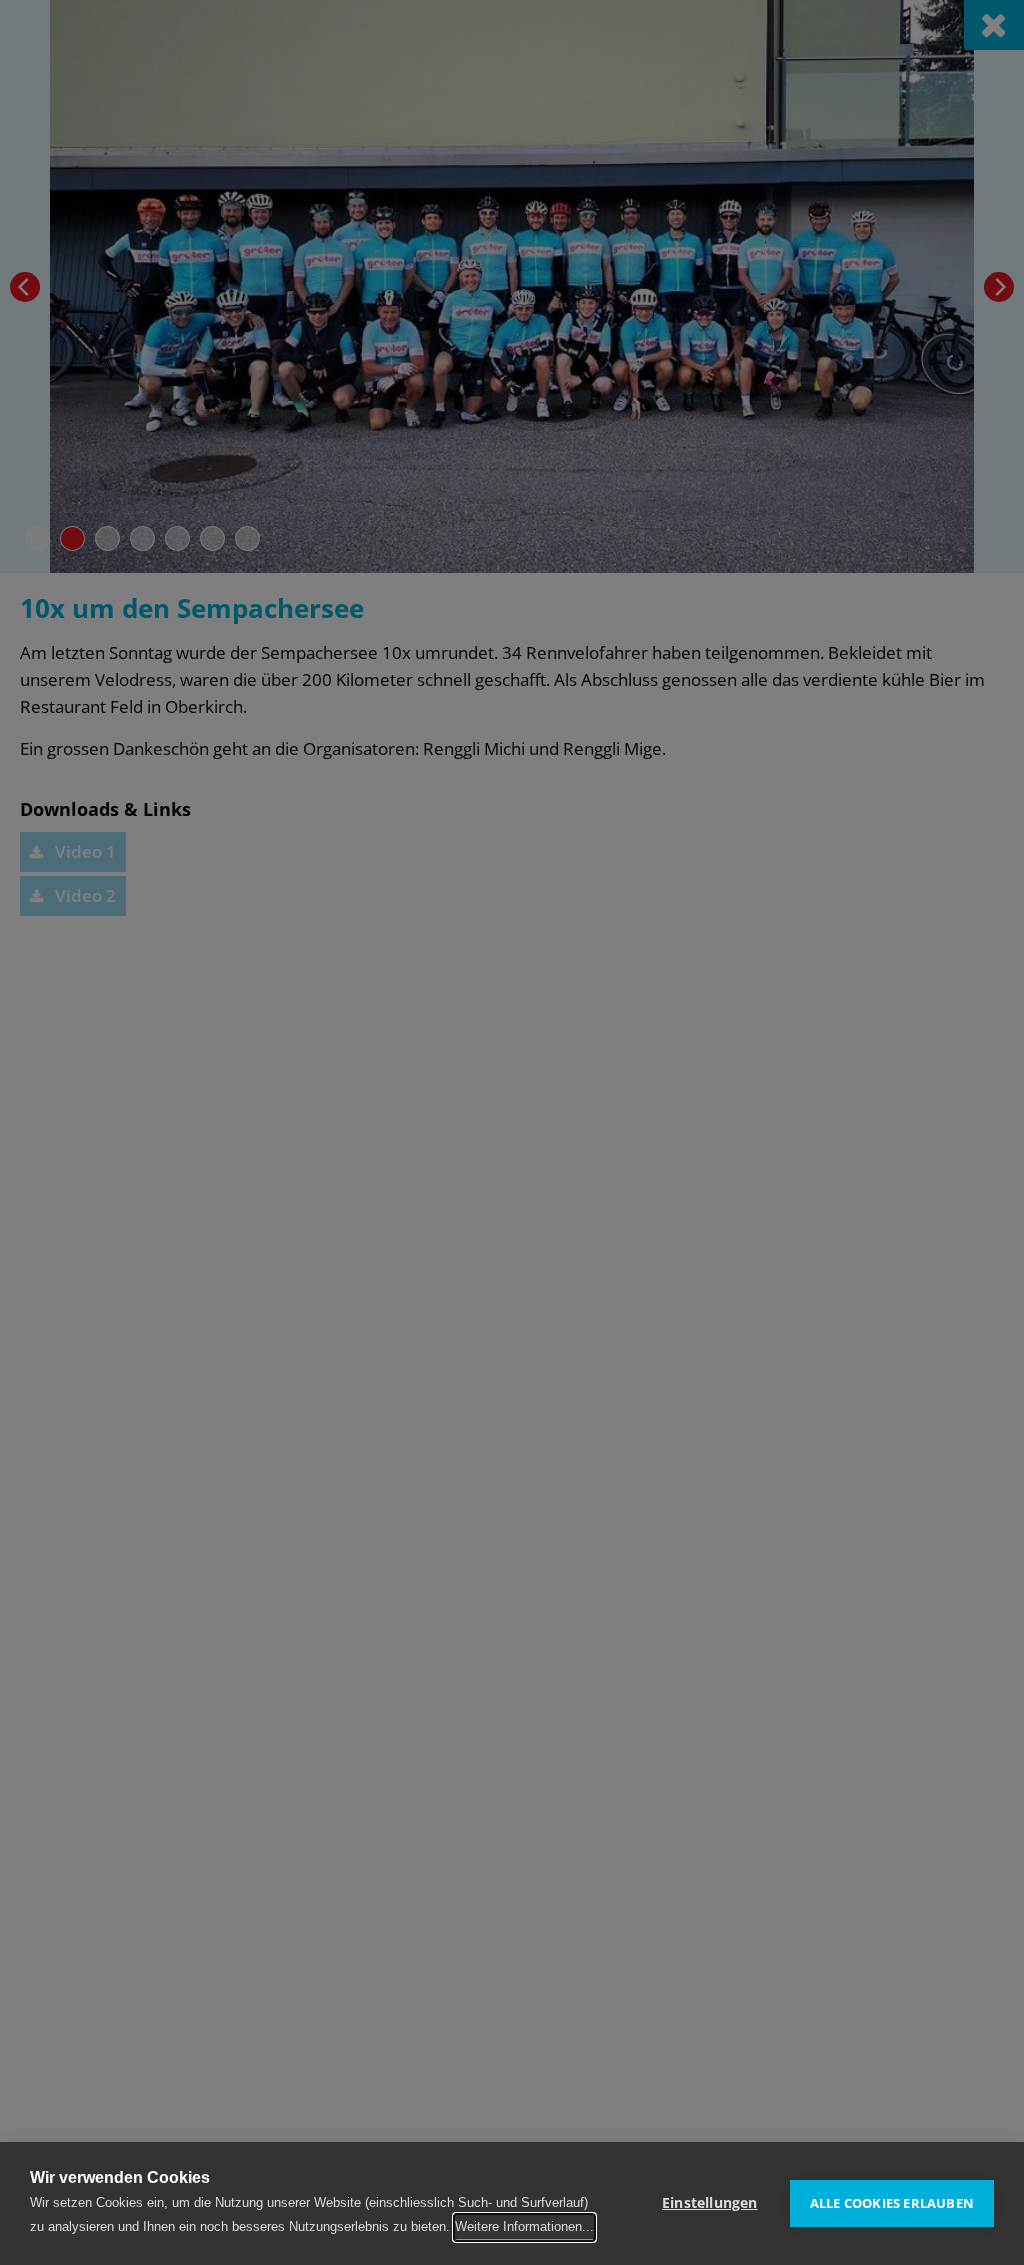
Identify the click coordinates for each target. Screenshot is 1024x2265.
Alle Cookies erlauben (892, 2203)
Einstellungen (710, 2203)
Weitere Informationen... (524, 2226)
